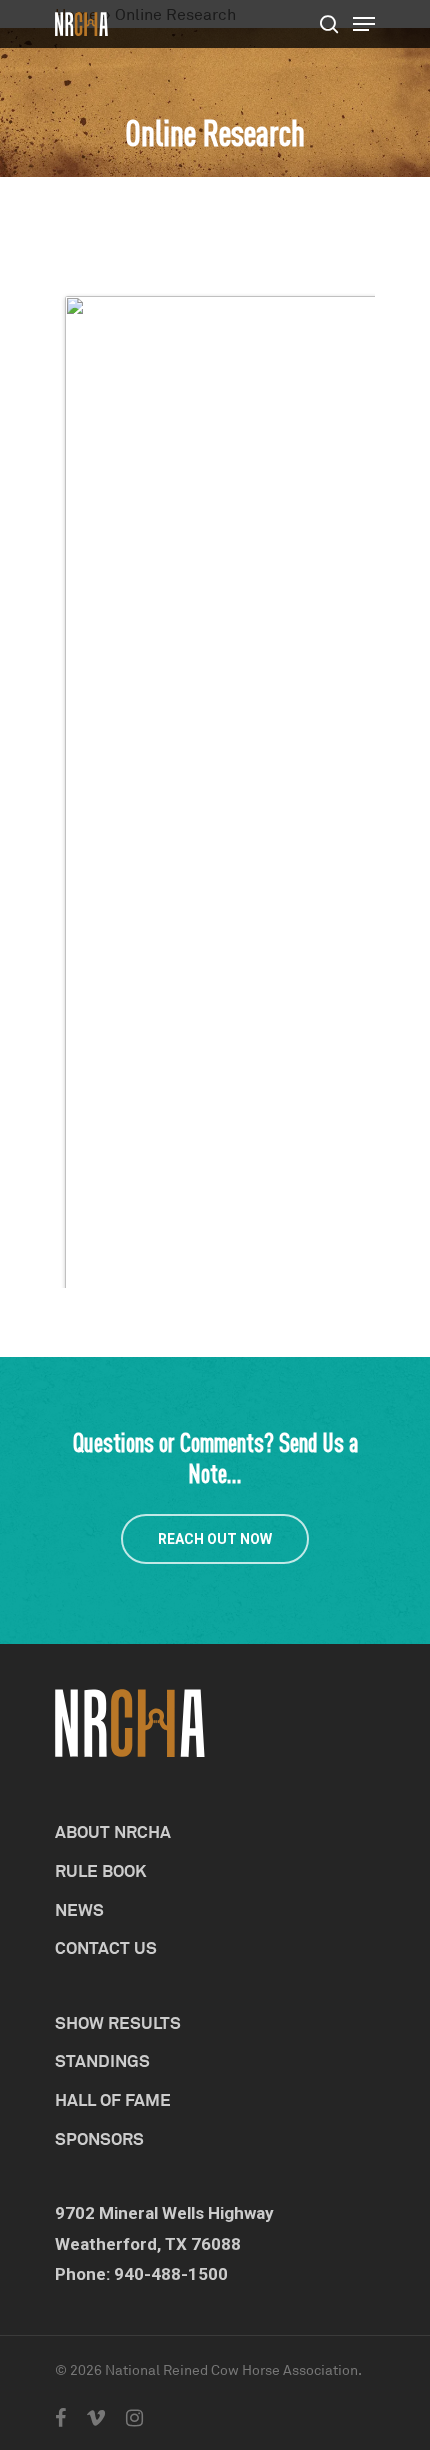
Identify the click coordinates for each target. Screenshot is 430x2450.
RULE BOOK (101, 1870)
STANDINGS (102, 2060)
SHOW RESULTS (118, 2022)
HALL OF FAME (113, 2099)
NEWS (79, 1909)
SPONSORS (99, 2138)
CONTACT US (106, 1947)
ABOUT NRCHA (113, 1831)
